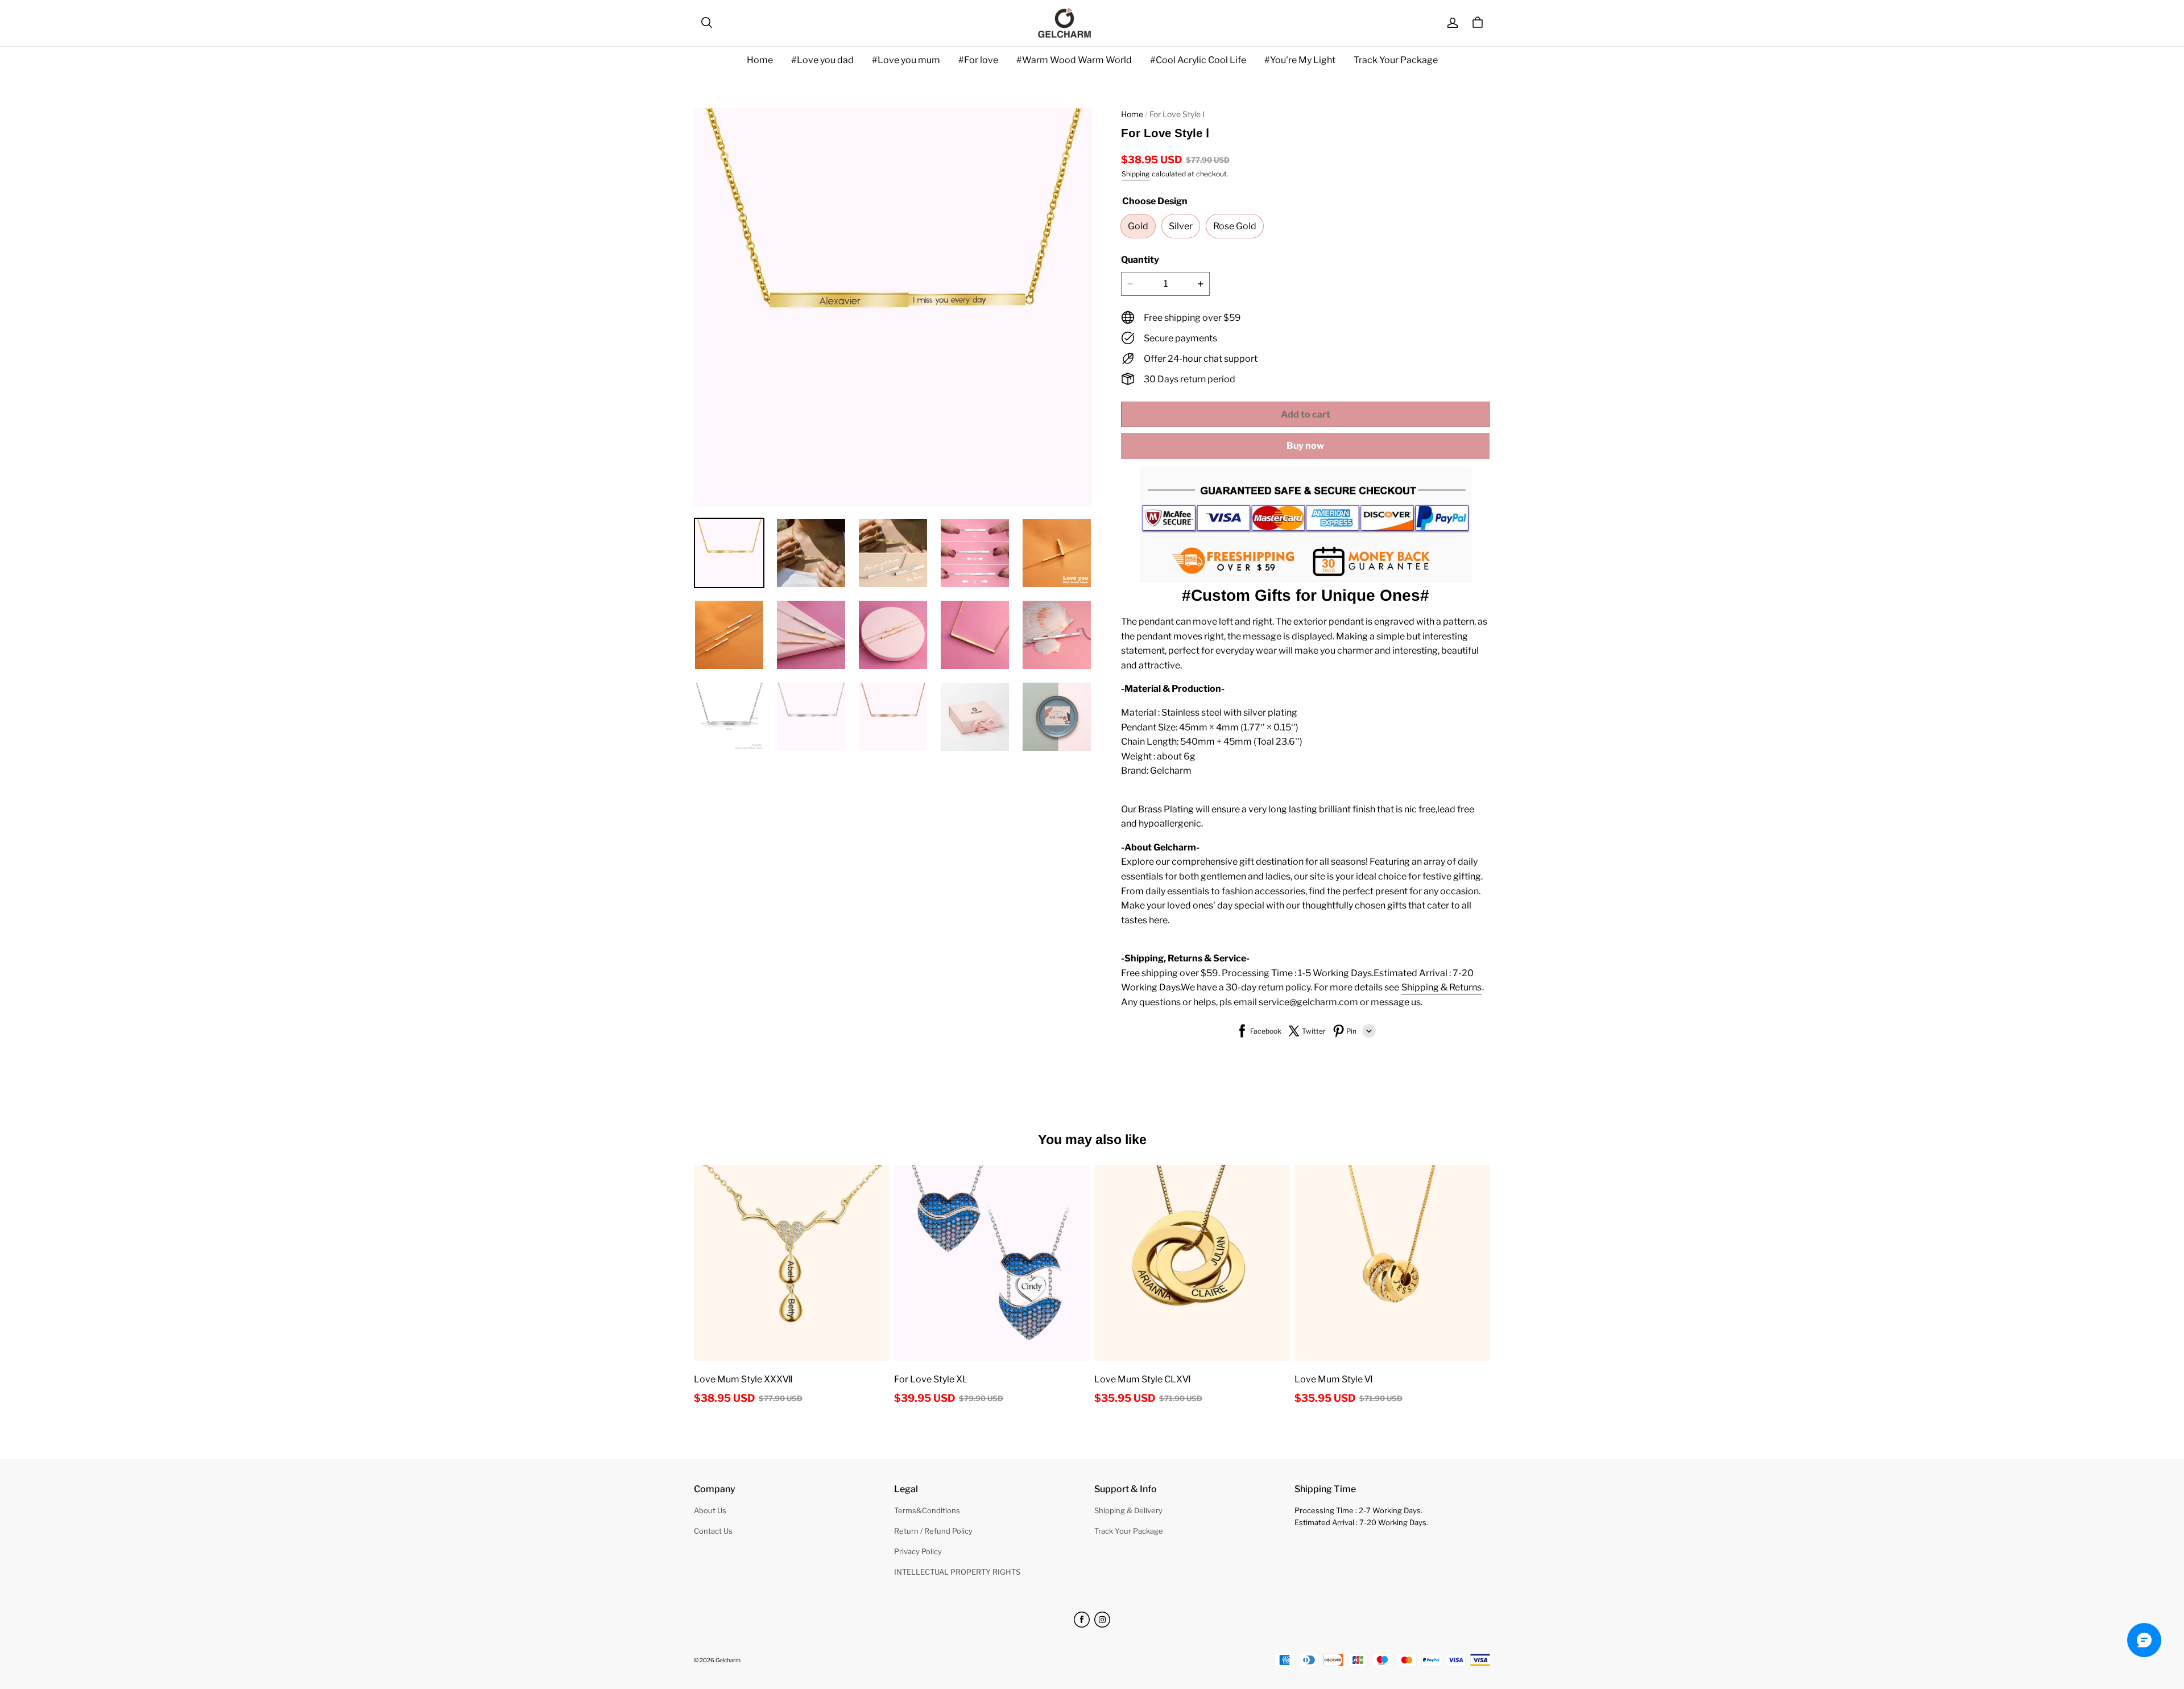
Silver (1181, 226)
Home (760, 60)
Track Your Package (1396, 60)
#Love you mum (906, 60)
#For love (978, 60)
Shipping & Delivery (1128, 1510)
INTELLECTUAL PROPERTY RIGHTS (957, 1572)
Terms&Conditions (927, 1510)
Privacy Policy (918, 1551)
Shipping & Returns (1441, 987)
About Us (710, 1510)
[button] (706, 23)
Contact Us (713, 1531)
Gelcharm (728, 1660)
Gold (1138, 226)
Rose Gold (1235, 226)
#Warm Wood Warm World (1074, 60)
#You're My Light (1300, 60)
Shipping (1136, 174)
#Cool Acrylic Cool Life (1198, 60)
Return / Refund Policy (933, 1531)
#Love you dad (822, 60)
